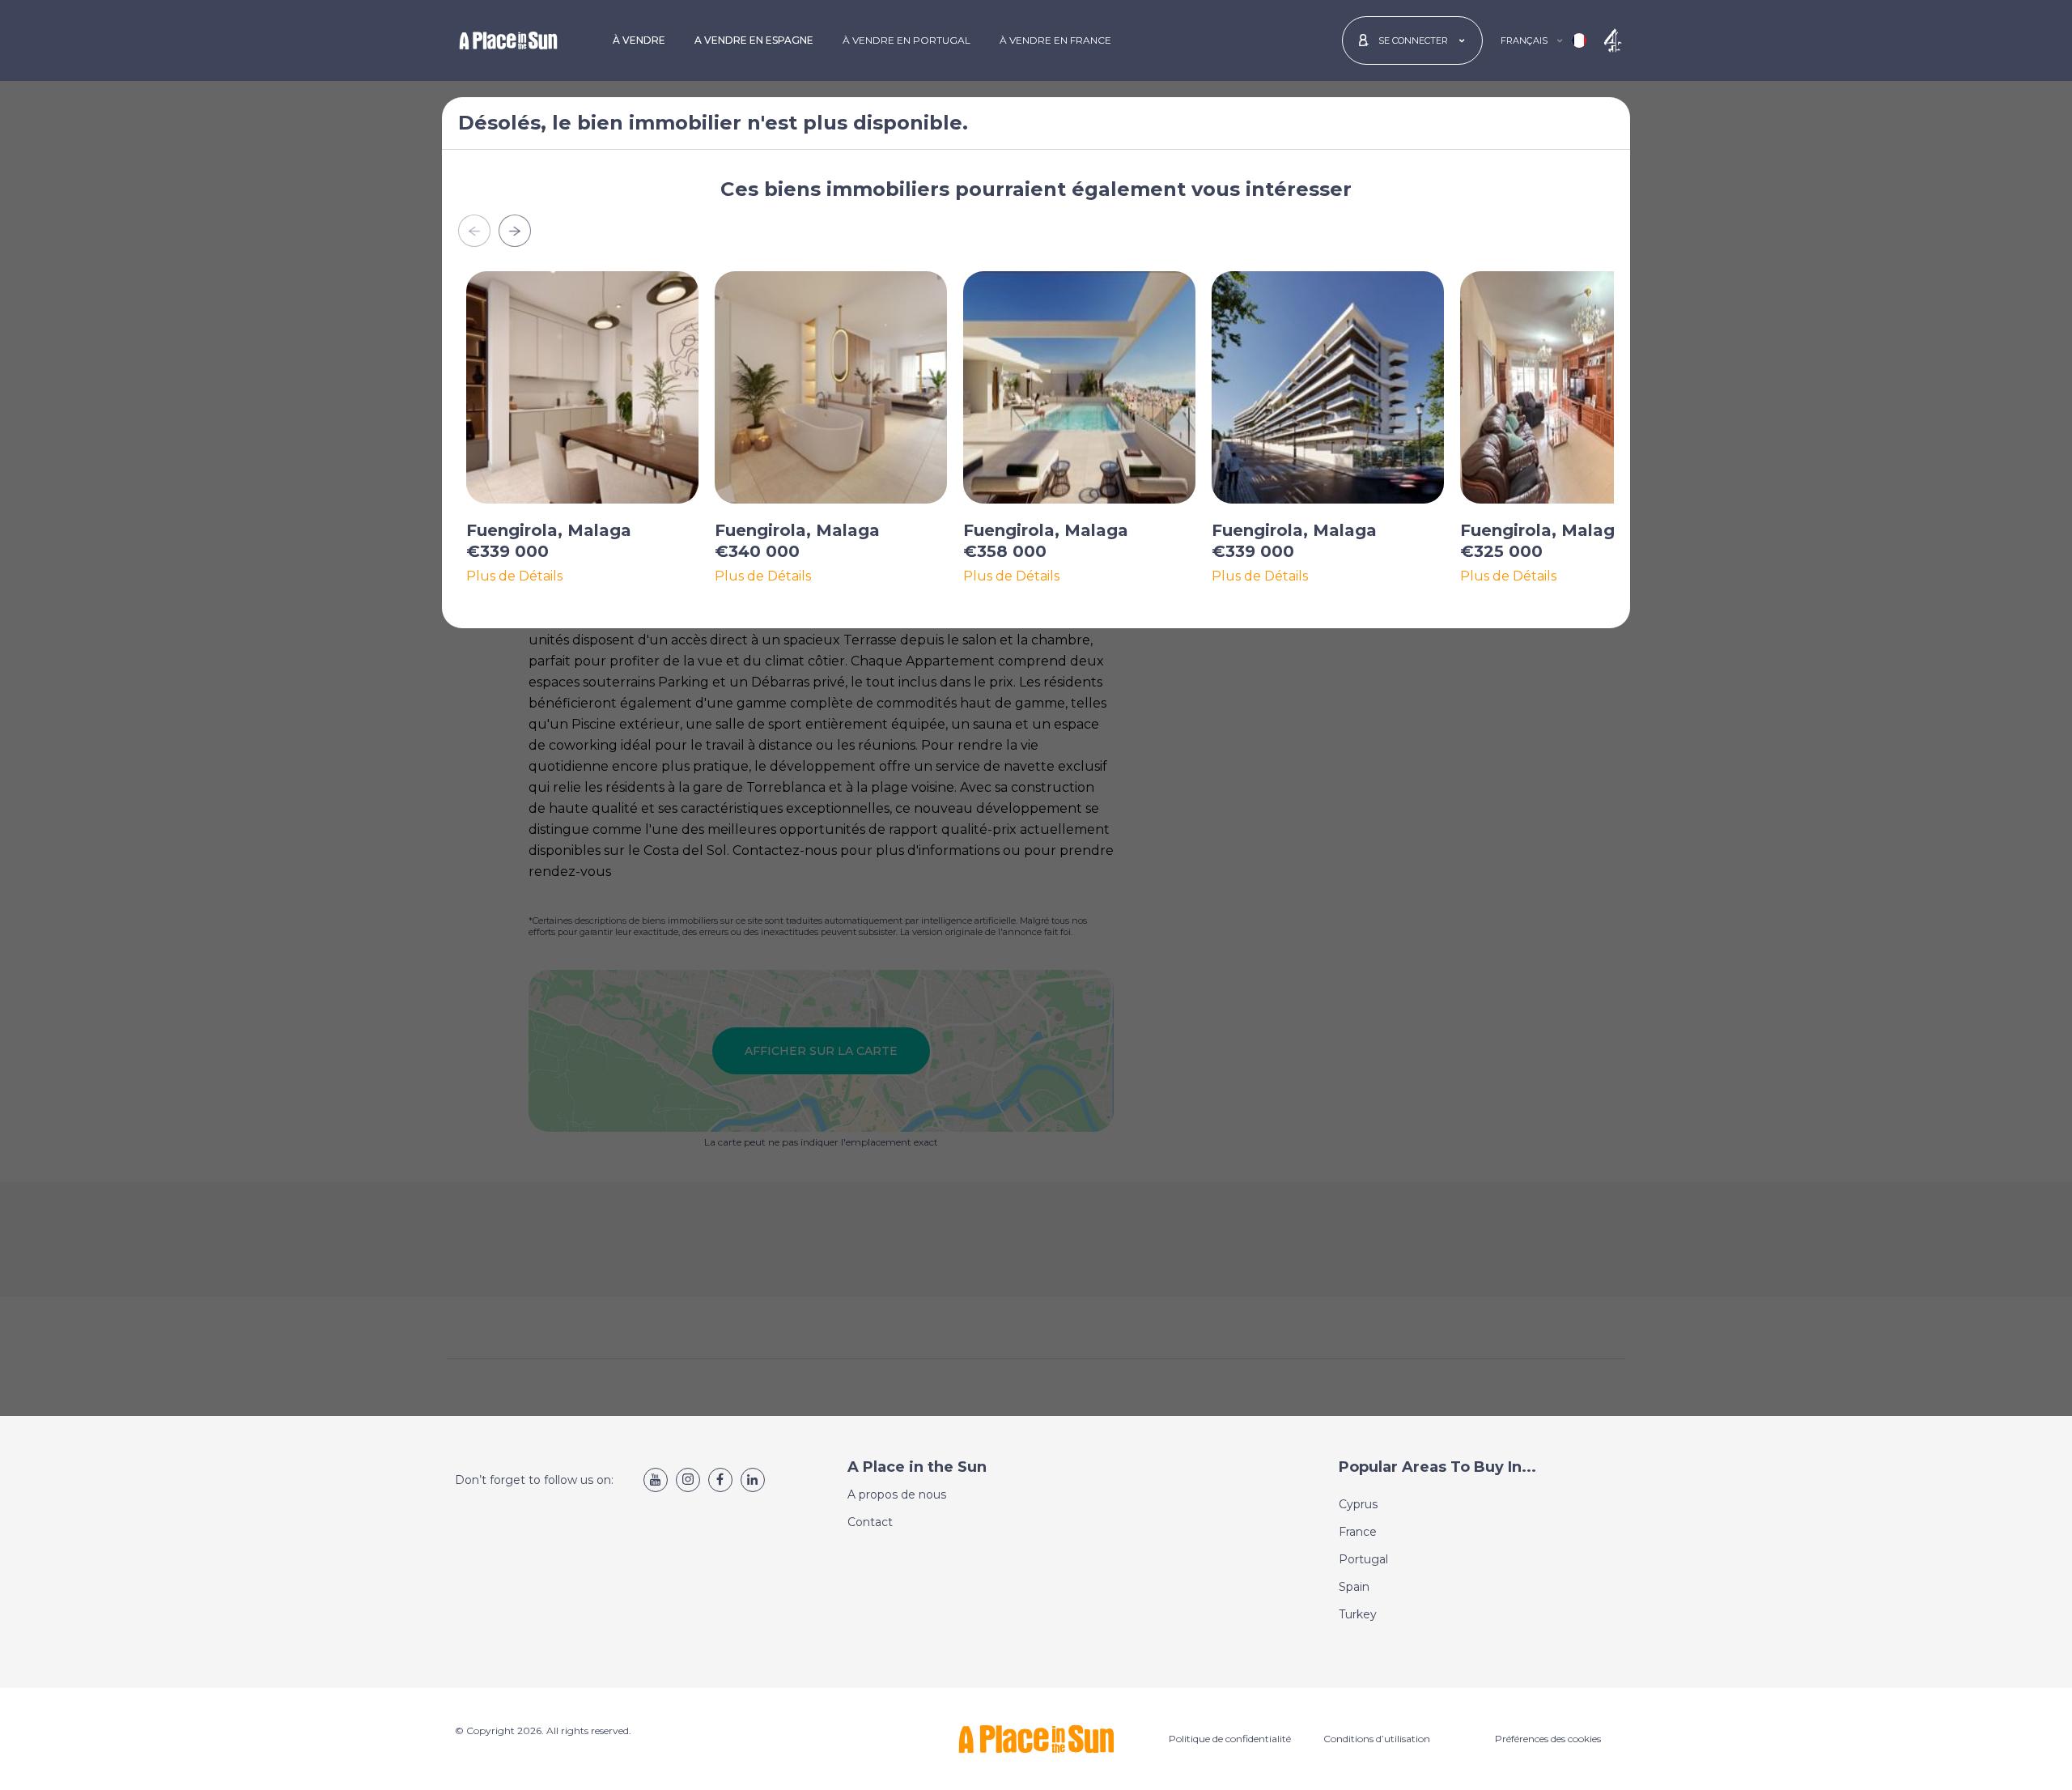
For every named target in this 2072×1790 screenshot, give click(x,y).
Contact (870, 1522)
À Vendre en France (1055, 40)
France (1358, 1532)
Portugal (1363, 1559)
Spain (1354, 1587)
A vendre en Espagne (754, 40)
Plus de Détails (514, 576)
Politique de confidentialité (1230, 1739)
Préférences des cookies (1548, 1739)
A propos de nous (897, 1495)
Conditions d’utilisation (1377, 1739)
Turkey (1358, 1614)
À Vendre (639, 40)
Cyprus (1358, 1504)
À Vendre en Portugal (906, 40)
